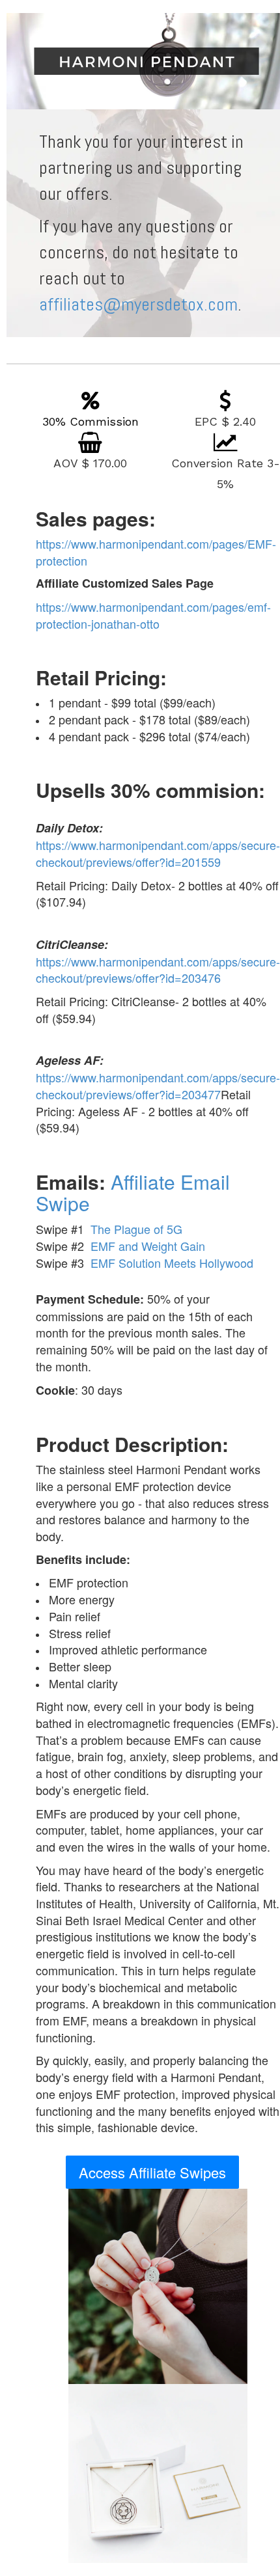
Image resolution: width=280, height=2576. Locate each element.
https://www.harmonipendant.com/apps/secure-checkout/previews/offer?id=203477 (158, 1086)
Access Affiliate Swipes (152, 2172)
